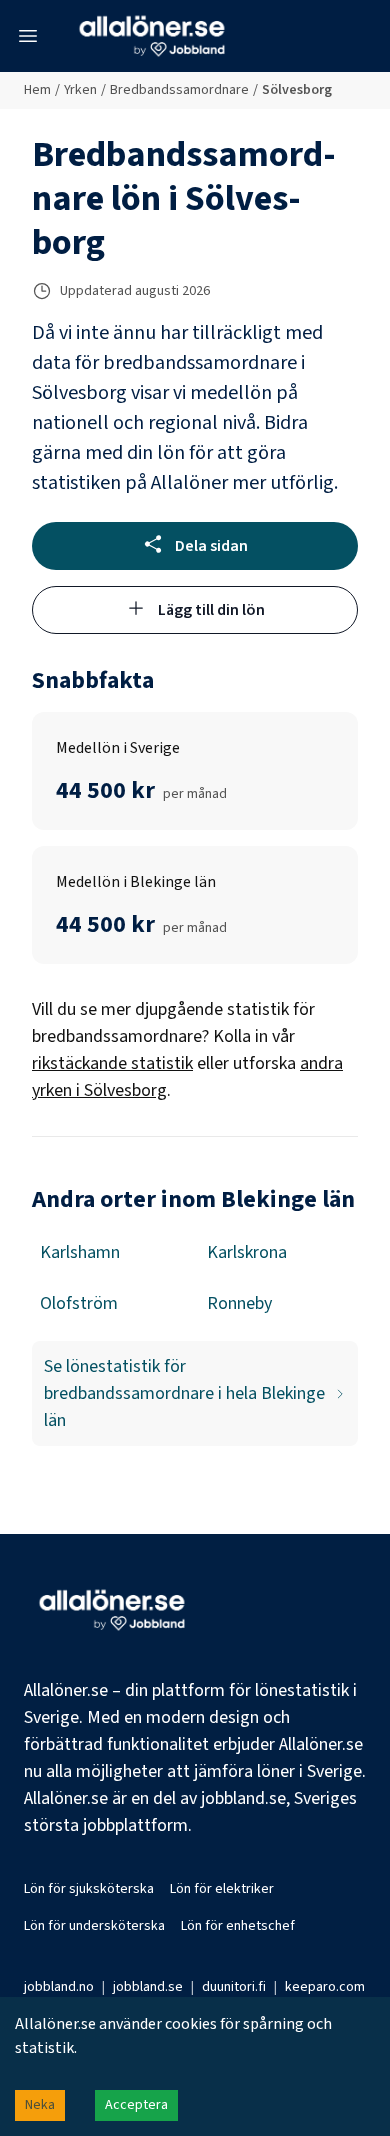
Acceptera (136, 2105)
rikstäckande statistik (112, 1063)
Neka (40, 2105)
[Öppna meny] (28, 36)
